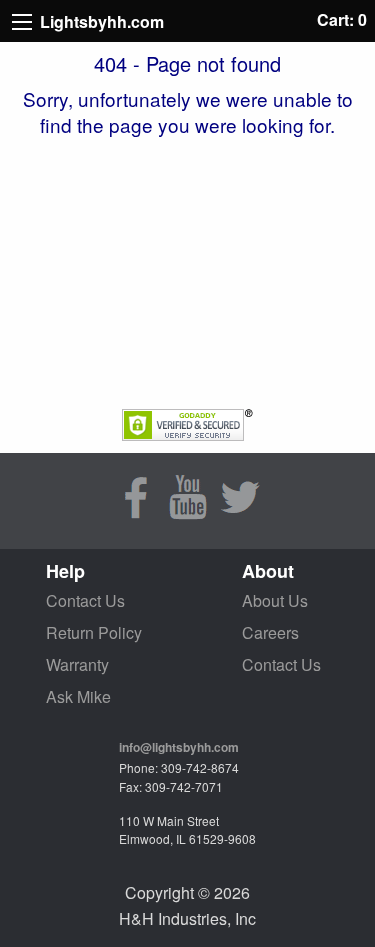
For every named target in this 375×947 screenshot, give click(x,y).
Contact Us (85, 600)
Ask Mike (78, 696)
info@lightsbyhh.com (179, 747)
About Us (275, 600)
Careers (270, 632)
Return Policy (94, 632)
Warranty (77, 664)
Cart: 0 (342, 19)
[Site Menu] (22, 22)
